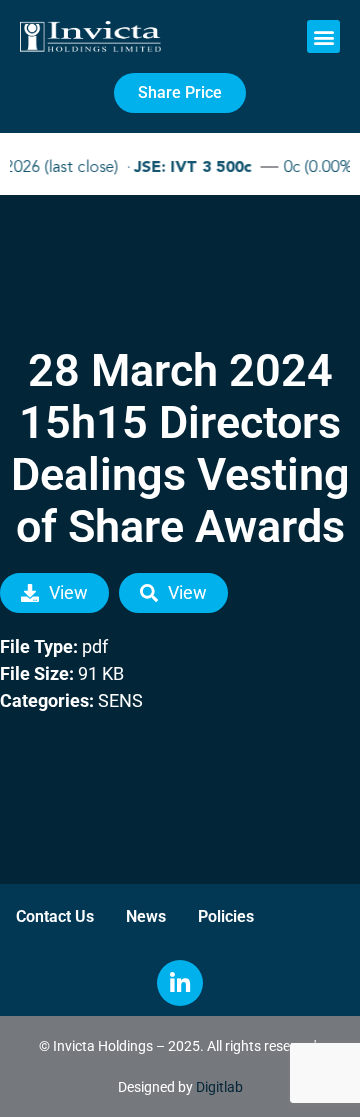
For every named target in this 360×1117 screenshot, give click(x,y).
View (68, 592)
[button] (323, 36)
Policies (226, 916)
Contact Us (55, 916)
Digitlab (219, 1087)
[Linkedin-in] (180, 983)
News (146, 916)
